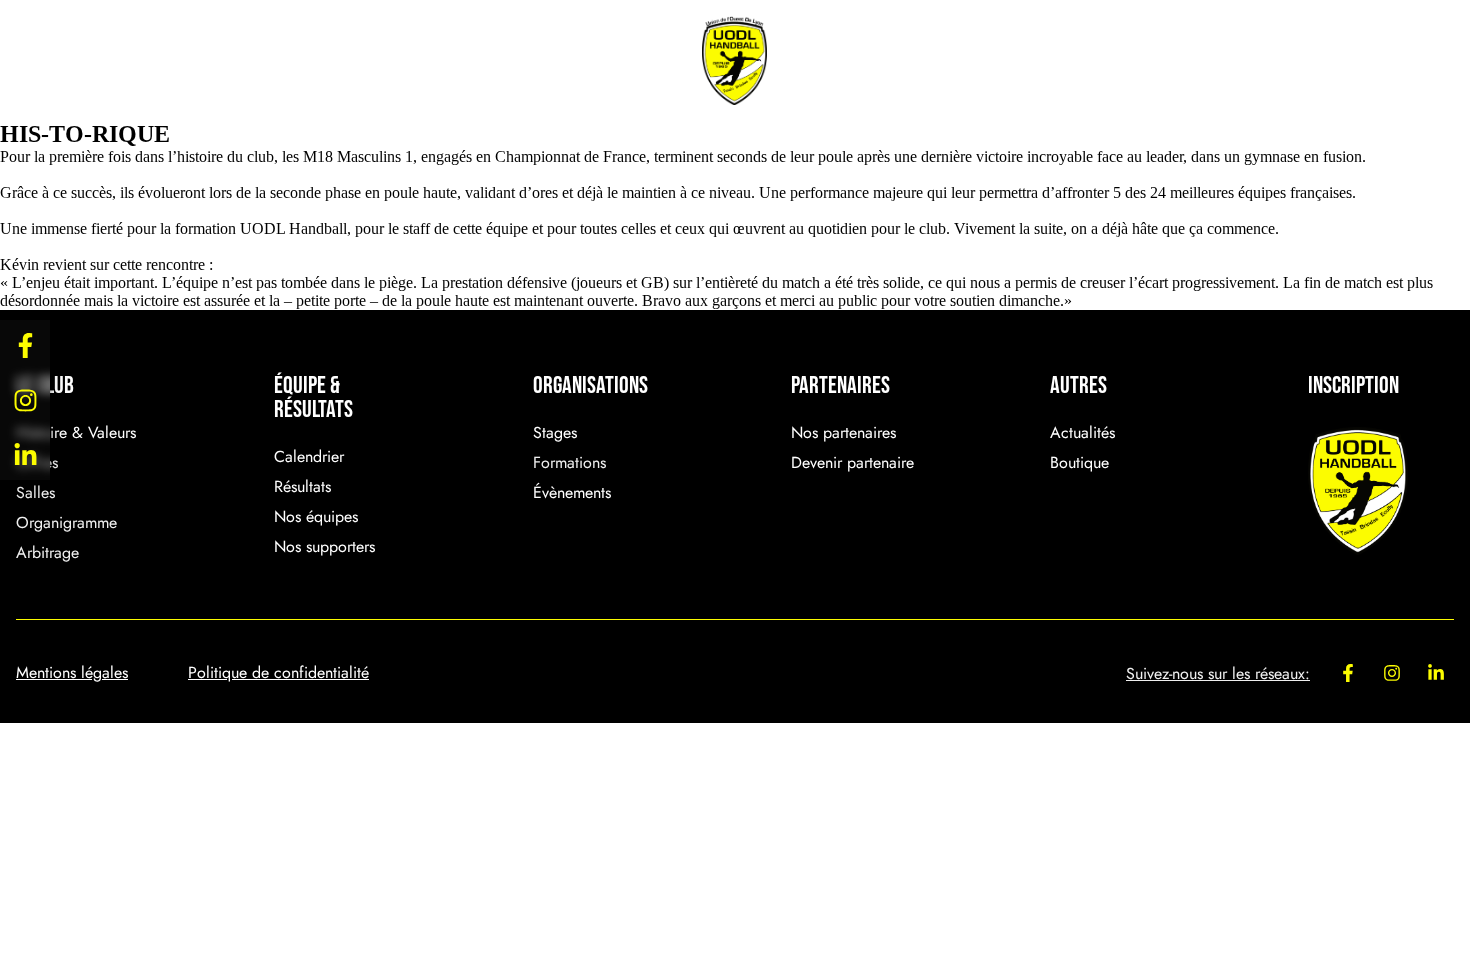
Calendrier (309, 456)
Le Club (78, 60)
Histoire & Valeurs (76, 432)
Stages (555, 432)
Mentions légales (72, 672)
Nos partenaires (843, 432)
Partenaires (906, 60)
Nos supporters (324, 546)
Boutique (1120, 60)
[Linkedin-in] (25, 455)
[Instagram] (25, 400)
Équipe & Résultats (297, 60)
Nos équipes (316, 516)
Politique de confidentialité (278, 672)
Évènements (541, 60)
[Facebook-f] (25, 345)
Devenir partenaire (852, 462)
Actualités (1082, 432)
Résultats (302, 486)
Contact (1311, 60)
